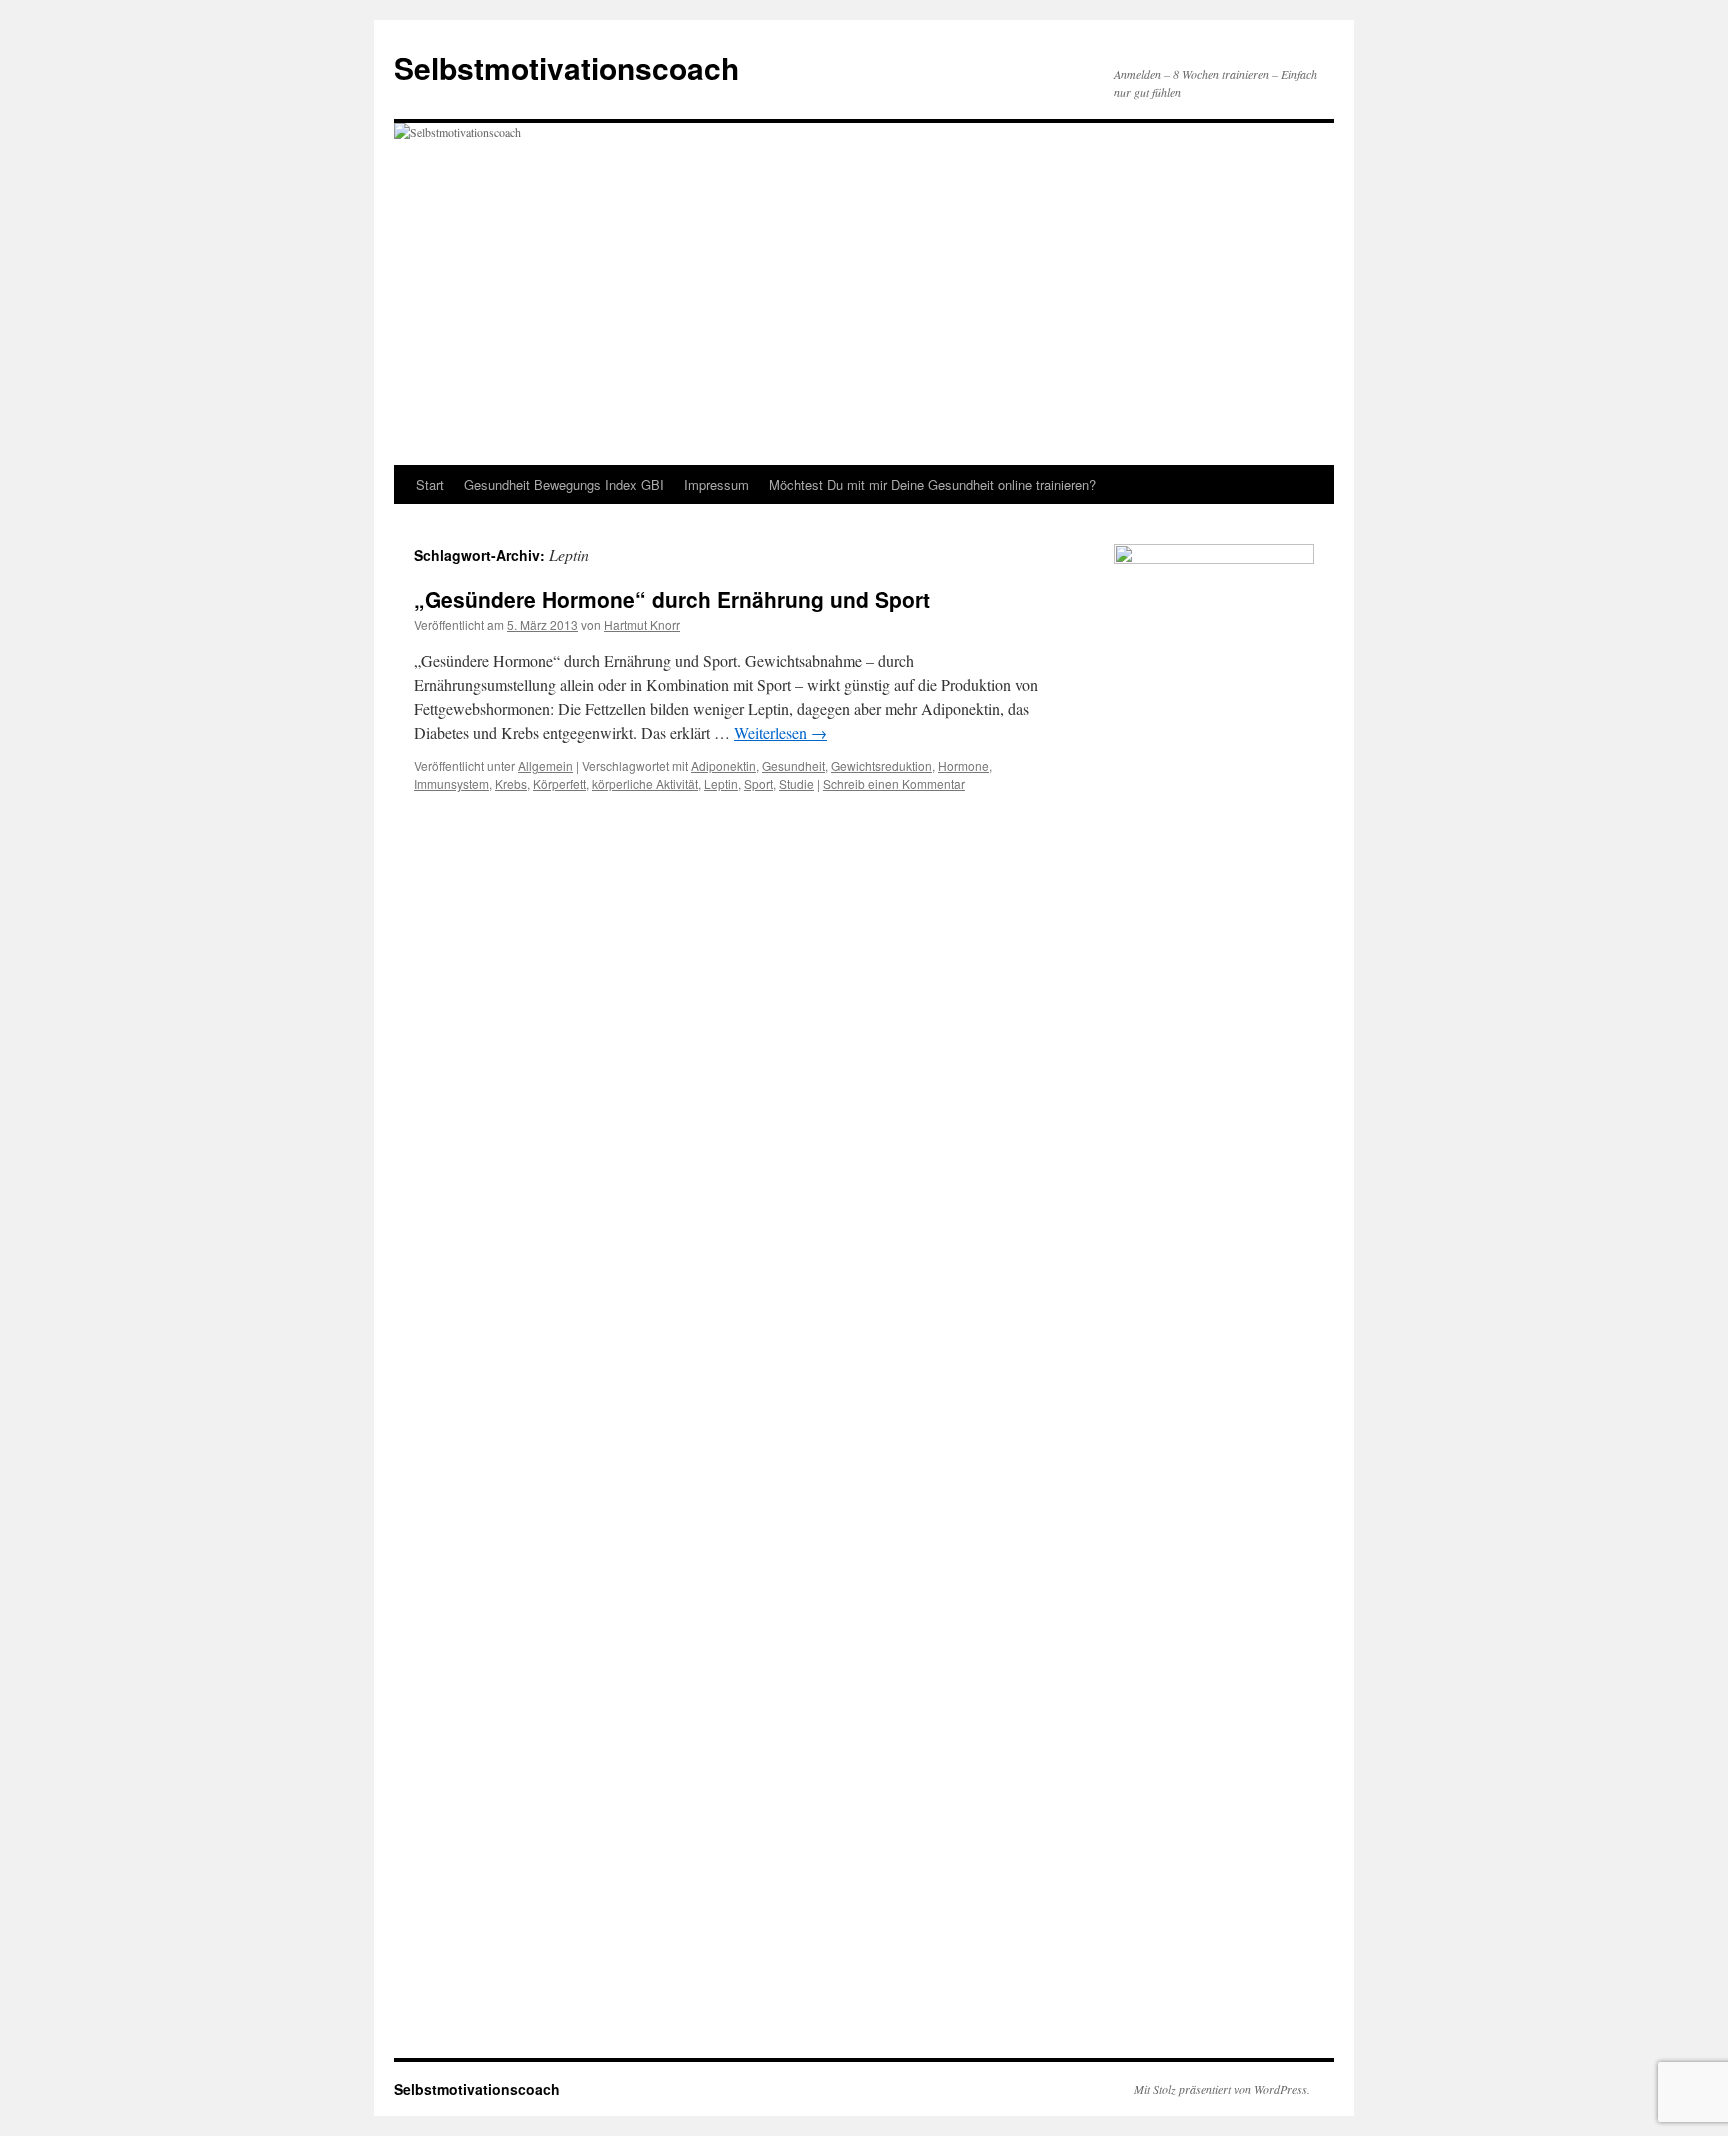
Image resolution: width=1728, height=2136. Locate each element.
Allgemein (545, 765)
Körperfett (559, 783)
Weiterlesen (780, 732)
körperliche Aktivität (645, 783)
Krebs (511, 783)
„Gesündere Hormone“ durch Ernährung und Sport (672, 599)
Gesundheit (793, 765)
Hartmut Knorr (642, 624)
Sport (758, 783)
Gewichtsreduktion (881, 765)
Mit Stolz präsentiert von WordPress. (1222, 2089)
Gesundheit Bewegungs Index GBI (564, 484)
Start (430, 484)
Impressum (716, 484)
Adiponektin (723, 765)
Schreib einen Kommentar (894, 783)
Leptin (721, 783)
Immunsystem (451, 783)
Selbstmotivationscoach (566, 67)
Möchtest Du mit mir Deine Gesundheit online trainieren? (932, 484)
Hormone (963, 765)
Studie (796, 783)
